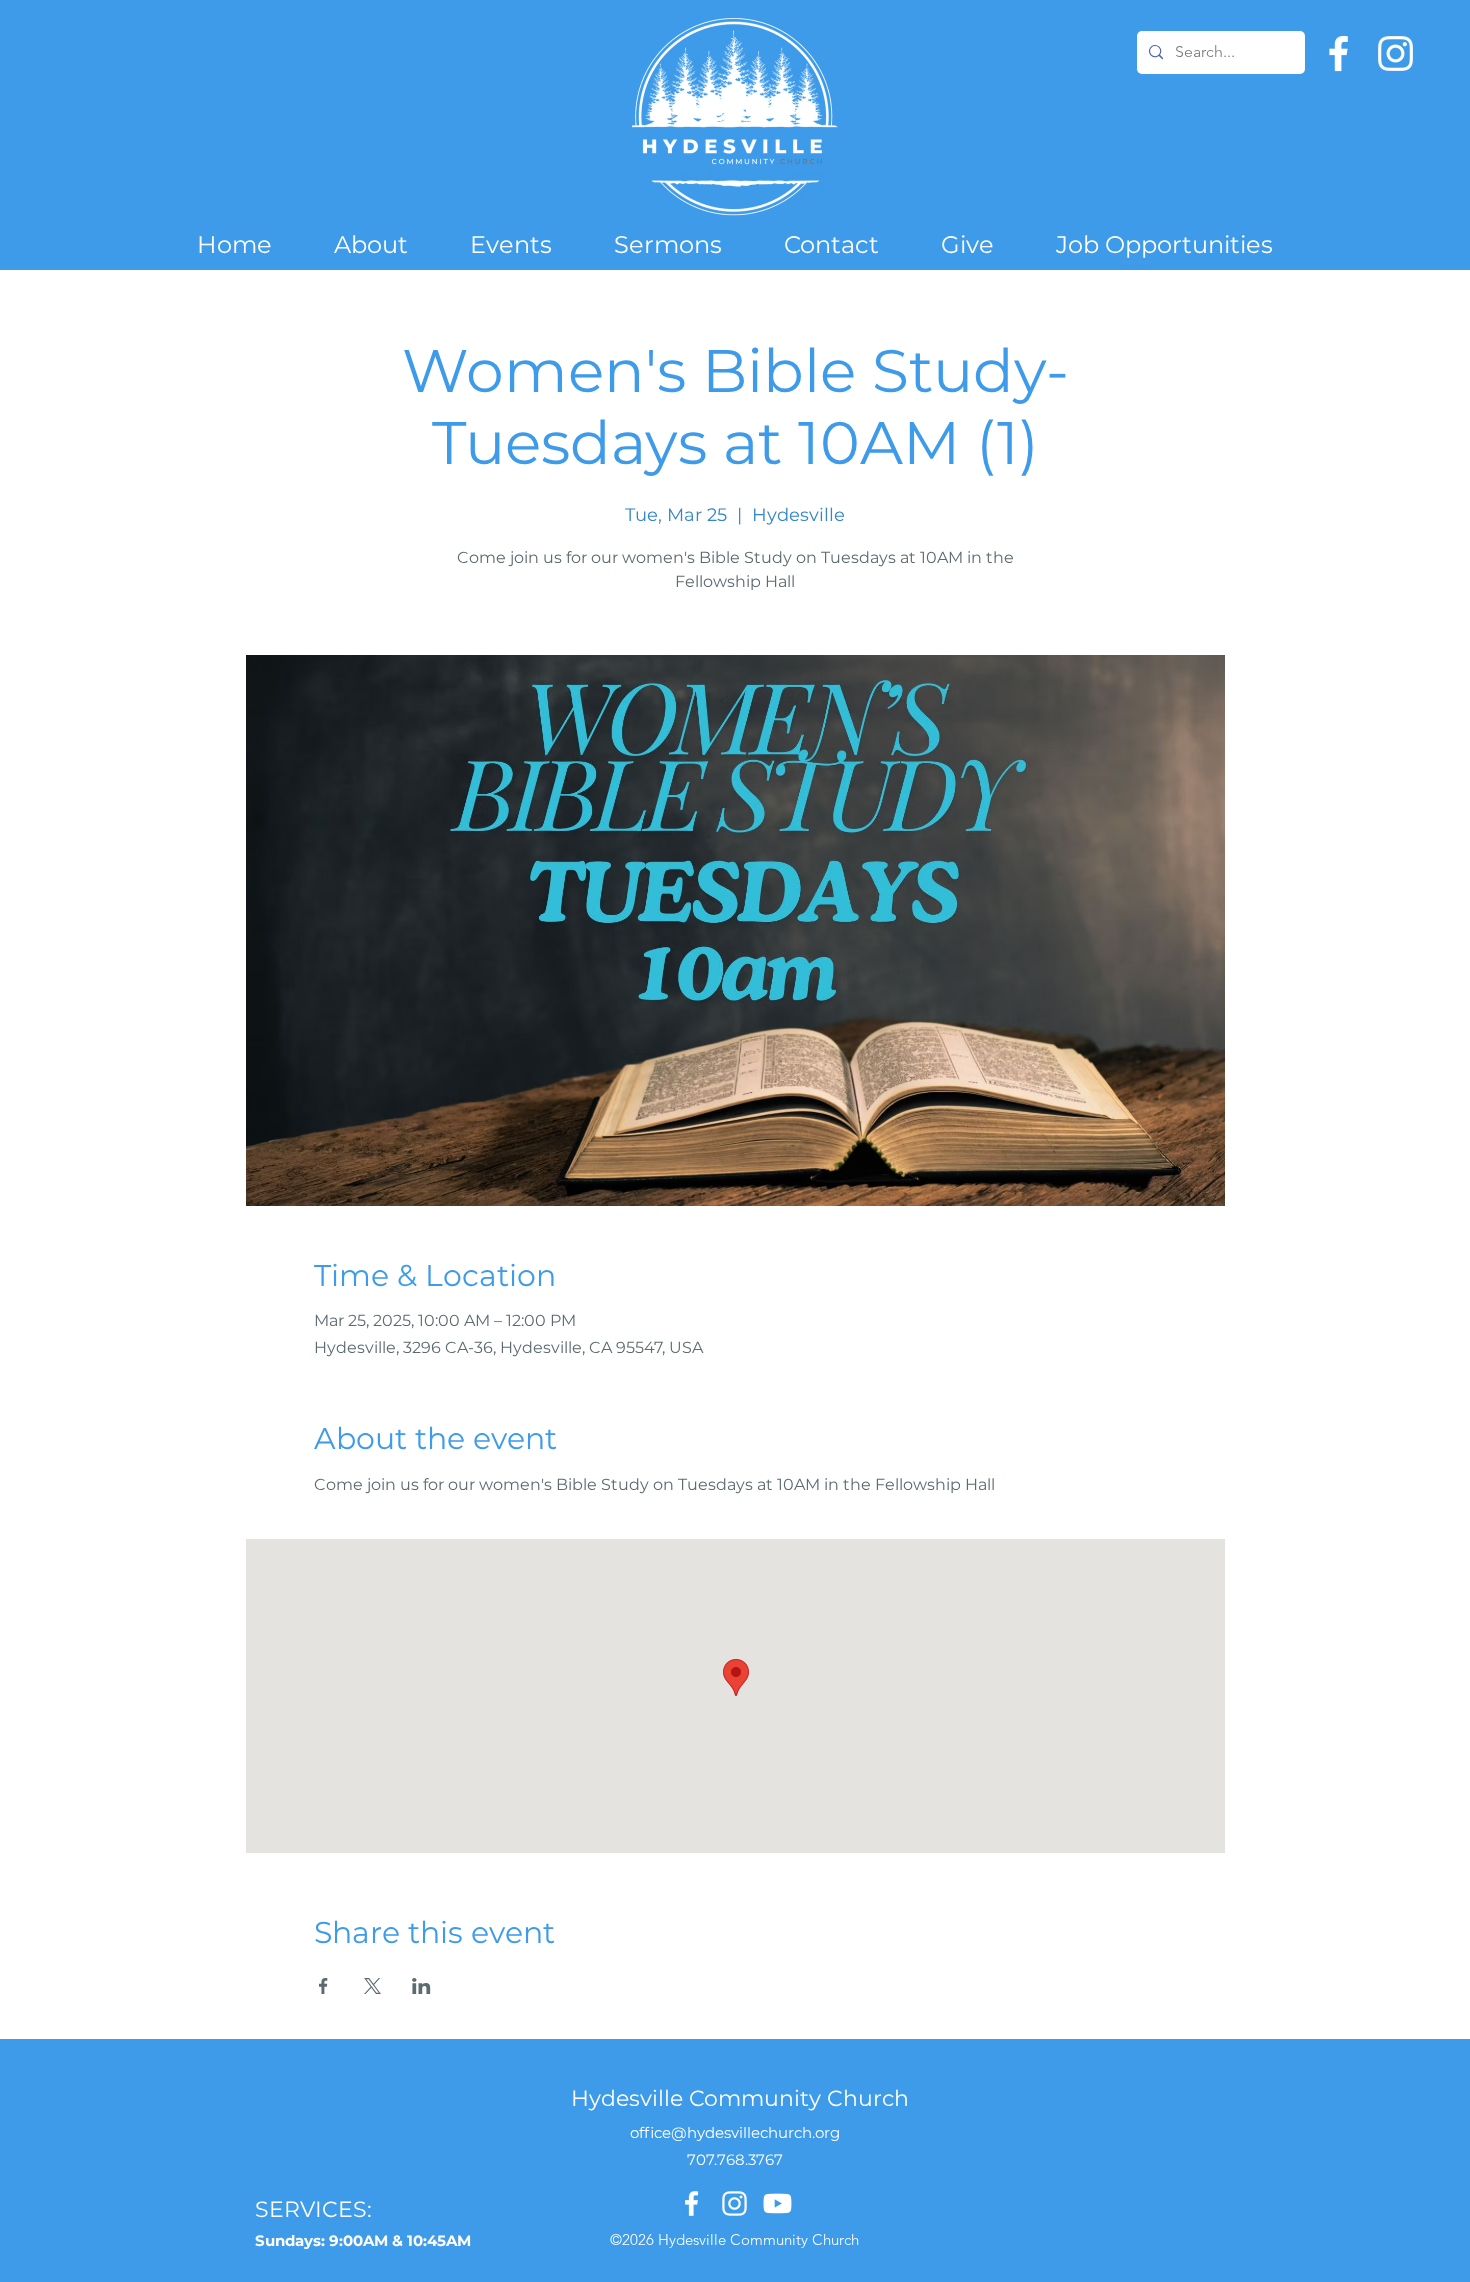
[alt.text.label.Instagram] (1395, 53)
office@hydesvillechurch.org (735, 2132)
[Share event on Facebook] (323, 1986)
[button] (371, 245)
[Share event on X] (372, 1986)
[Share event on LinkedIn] (421, 1986)
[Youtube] (777, 2203)
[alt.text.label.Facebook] (1338, 53)
